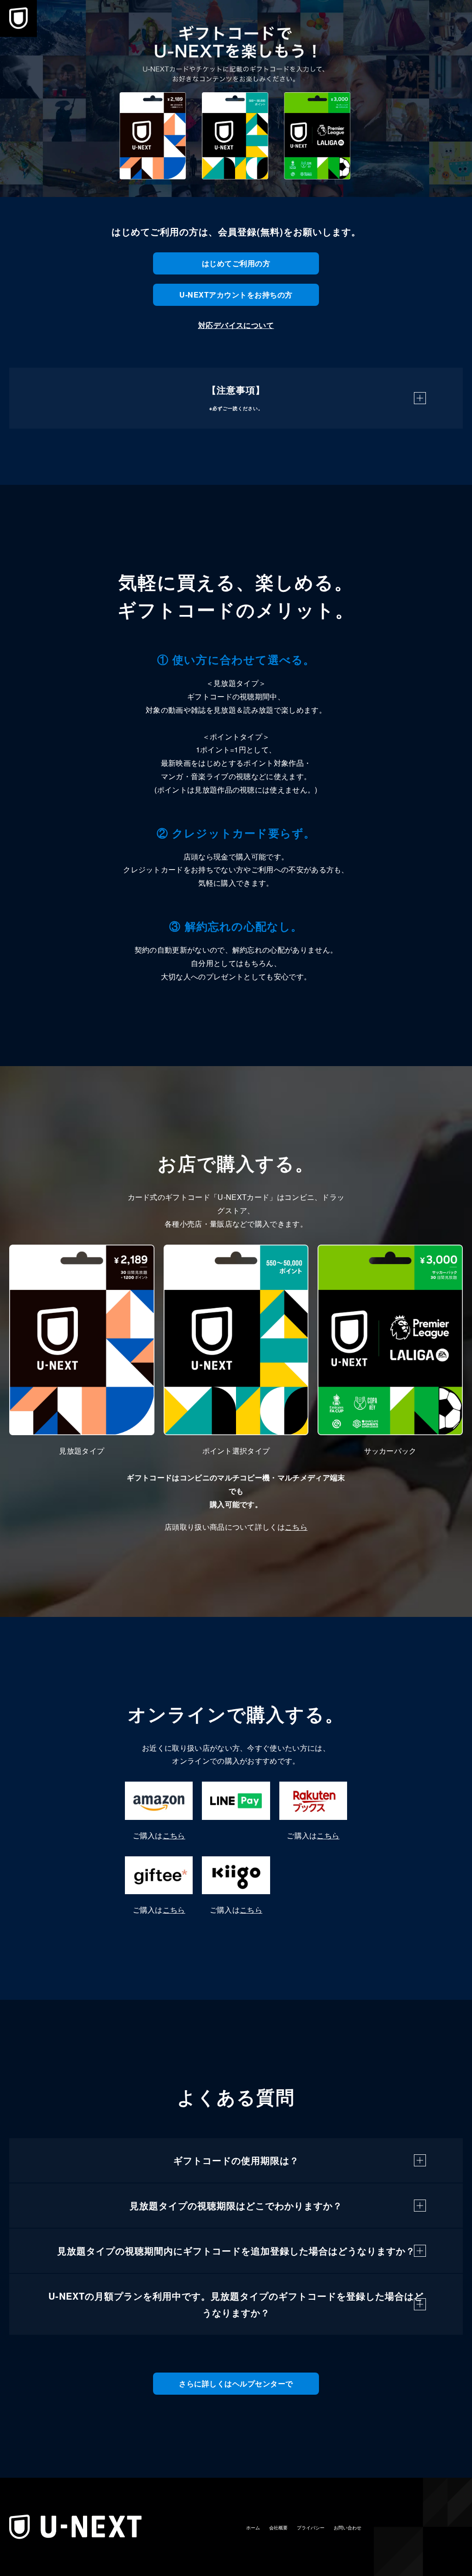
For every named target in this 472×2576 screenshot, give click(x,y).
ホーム (253, 2528)
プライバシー (311, 2528)
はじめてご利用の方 (236, 263)
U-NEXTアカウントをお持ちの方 (236, 295)
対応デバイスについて (236, 325)
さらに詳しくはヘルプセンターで (236, 2383)
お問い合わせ (348, 2528)
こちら (296, 1527)
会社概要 (278, 2528)
